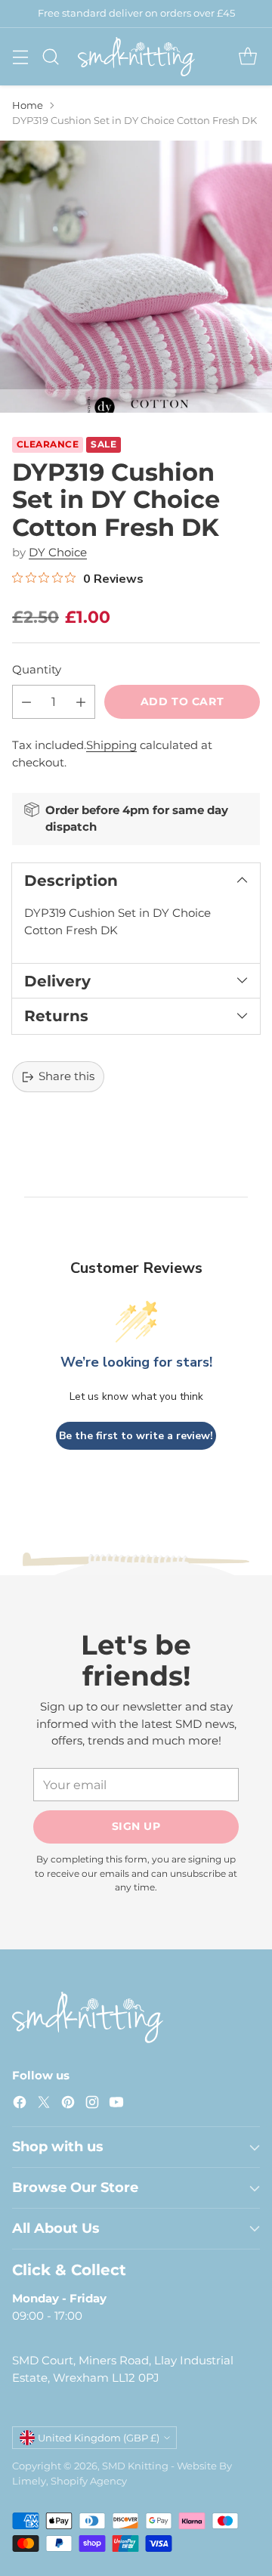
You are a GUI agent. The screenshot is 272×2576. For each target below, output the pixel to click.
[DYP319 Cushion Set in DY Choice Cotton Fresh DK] (136, 277)
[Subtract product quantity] (26, 702)
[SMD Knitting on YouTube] (116, 2105)
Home (28, 105)
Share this (66, 1076)
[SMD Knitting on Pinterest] (68, 2105)
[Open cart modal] (247, 56)
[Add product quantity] (81, 702)
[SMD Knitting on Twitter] (44, 2105)
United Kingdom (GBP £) (99, 2438)
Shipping (111, 745)
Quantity (37, 669)
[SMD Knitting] (136, 57)
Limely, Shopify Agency (70, 2481)
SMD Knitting (135, 2466)
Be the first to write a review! (136, 1436)
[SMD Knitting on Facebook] (20, 2105)
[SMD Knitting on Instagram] (92, 2105)
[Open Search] (50, 56)
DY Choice (58, 552)
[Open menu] (20, 56)
